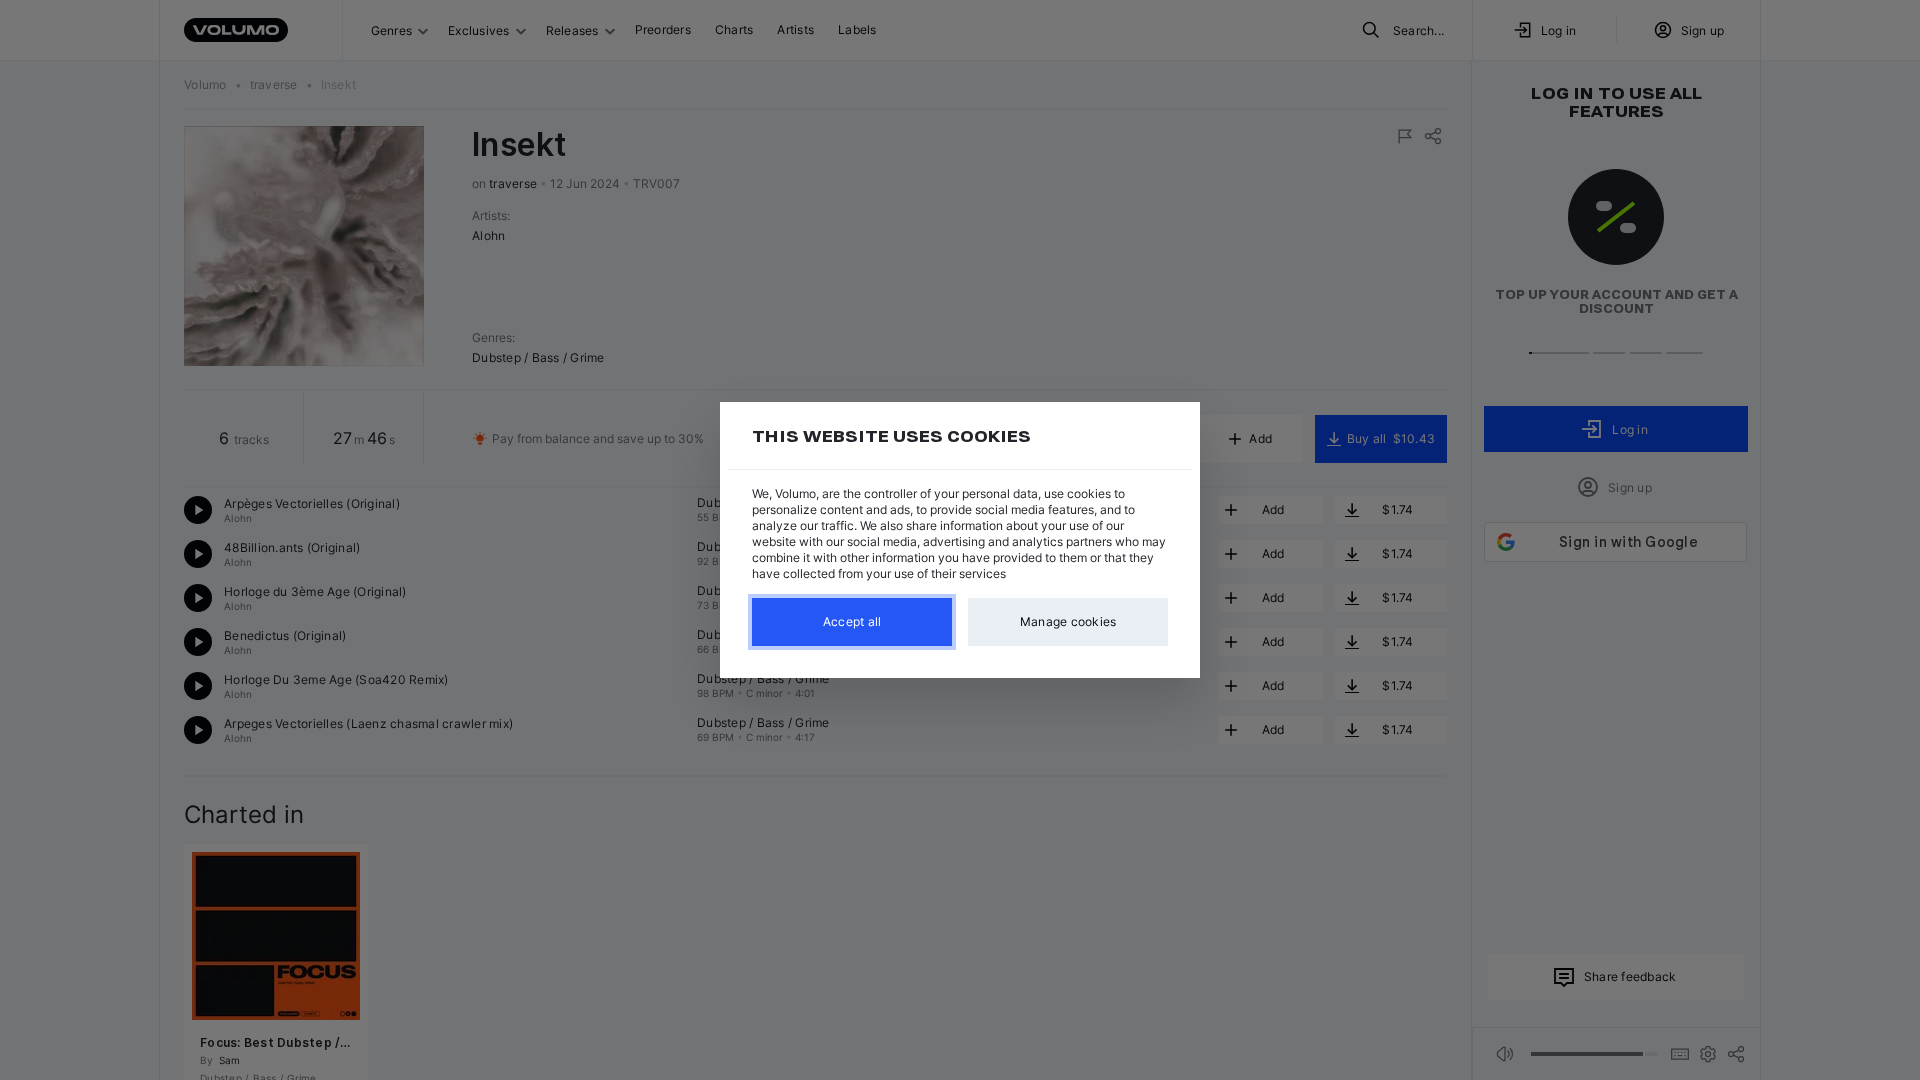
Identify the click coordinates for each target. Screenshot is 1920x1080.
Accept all (852, 621)
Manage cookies (1068, 621)
